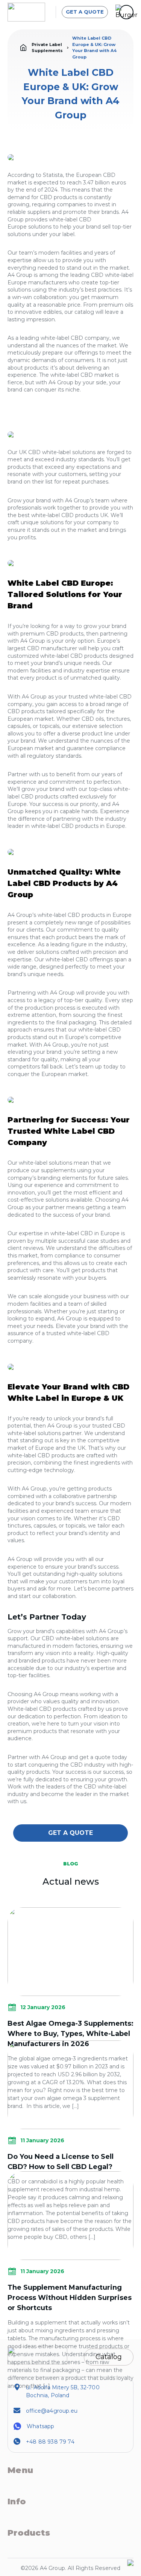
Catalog (109, 2357)
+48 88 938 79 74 (50, 2442)
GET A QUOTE (85, 12)
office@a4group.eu (52, 2411)
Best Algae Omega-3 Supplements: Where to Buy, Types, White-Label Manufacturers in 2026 (70, 2034)
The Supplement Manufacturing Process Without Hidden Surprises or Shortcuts (70, 2298)
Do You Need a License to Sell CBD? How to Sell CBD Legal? (61, 2162)
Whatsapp (40, 2426)
